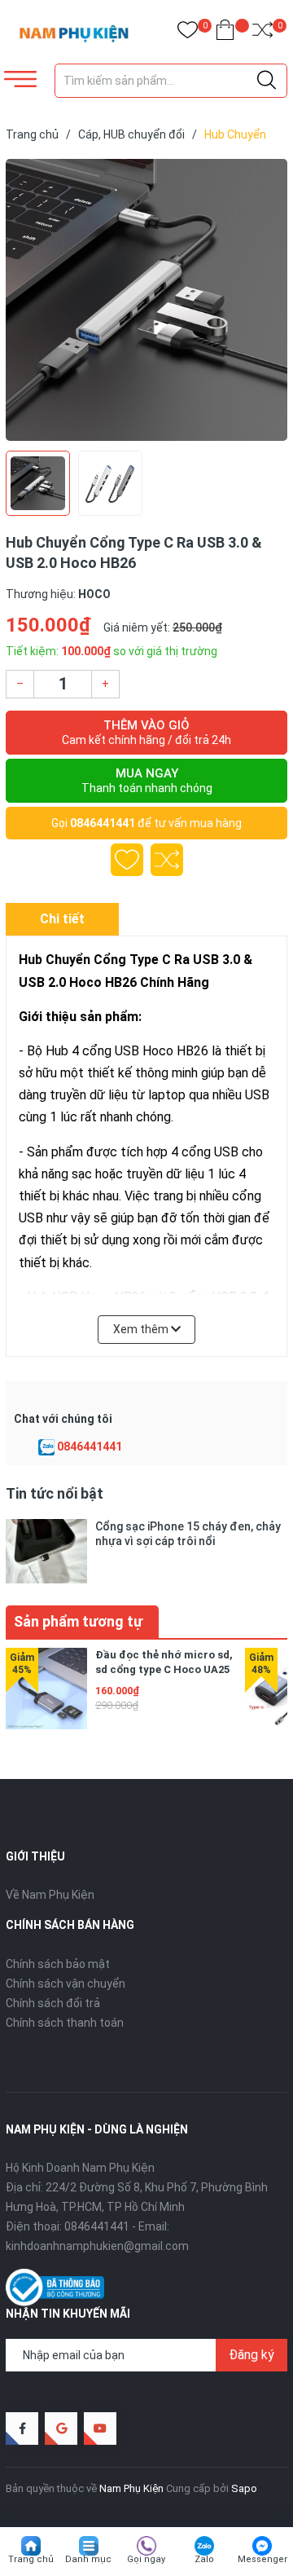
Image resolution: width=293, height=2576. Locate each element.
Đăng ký (251, 2355)
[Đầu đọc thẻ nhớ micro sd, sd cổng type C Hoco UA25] (46, 1689)
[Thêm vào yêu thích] (127, 860)
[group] (146, 300)
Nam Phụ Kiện (131, 2488)
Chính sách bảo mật (58, 1964)
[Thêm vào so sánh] (167, 860)
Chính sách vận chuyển (66, 1984)
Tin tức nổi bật (55, 1493)
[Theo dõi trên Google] (61, 2428)
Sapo (244, 2488)
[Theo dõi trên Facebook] (22, 2428)
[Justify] (267, 81)
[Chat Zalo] (46, 1447)
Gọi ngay (146, 2559)
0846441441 (103, 823)
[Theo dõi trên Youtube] (100, 2428)
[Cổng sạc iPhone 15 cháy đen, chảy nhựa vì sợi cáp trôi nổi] (46, 1551)
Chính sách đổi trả (53, 2003)
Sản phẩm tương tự (78, 1621)
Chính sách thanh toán (65, 2023)
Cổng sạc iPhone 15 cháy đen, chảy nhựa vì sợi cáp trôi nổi (188, 1534)
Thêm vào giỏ (146, 732)
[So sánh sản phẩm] (262, 33)
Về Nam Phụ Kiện (50, 1895)
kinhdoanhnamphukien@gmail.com (97, 2246)
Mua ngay (147, 780)
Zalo (204, 2559)
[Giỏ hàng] (225, 33)
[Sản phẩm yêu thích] (188, 33)
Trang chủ (31, 2559)
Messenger (262, 2559)
